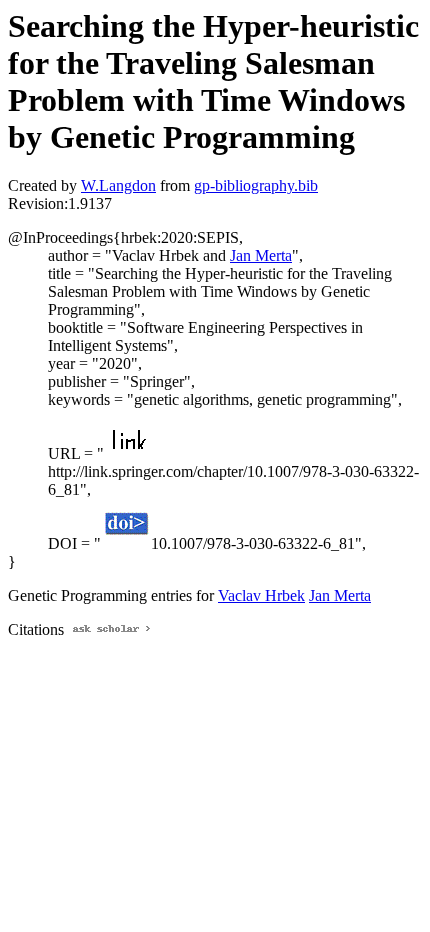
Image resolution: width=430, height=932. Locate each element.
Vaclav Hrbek (261, 595)
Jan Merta (261, 255)
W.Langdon (118, 185)
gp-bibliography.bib (256, 185)
